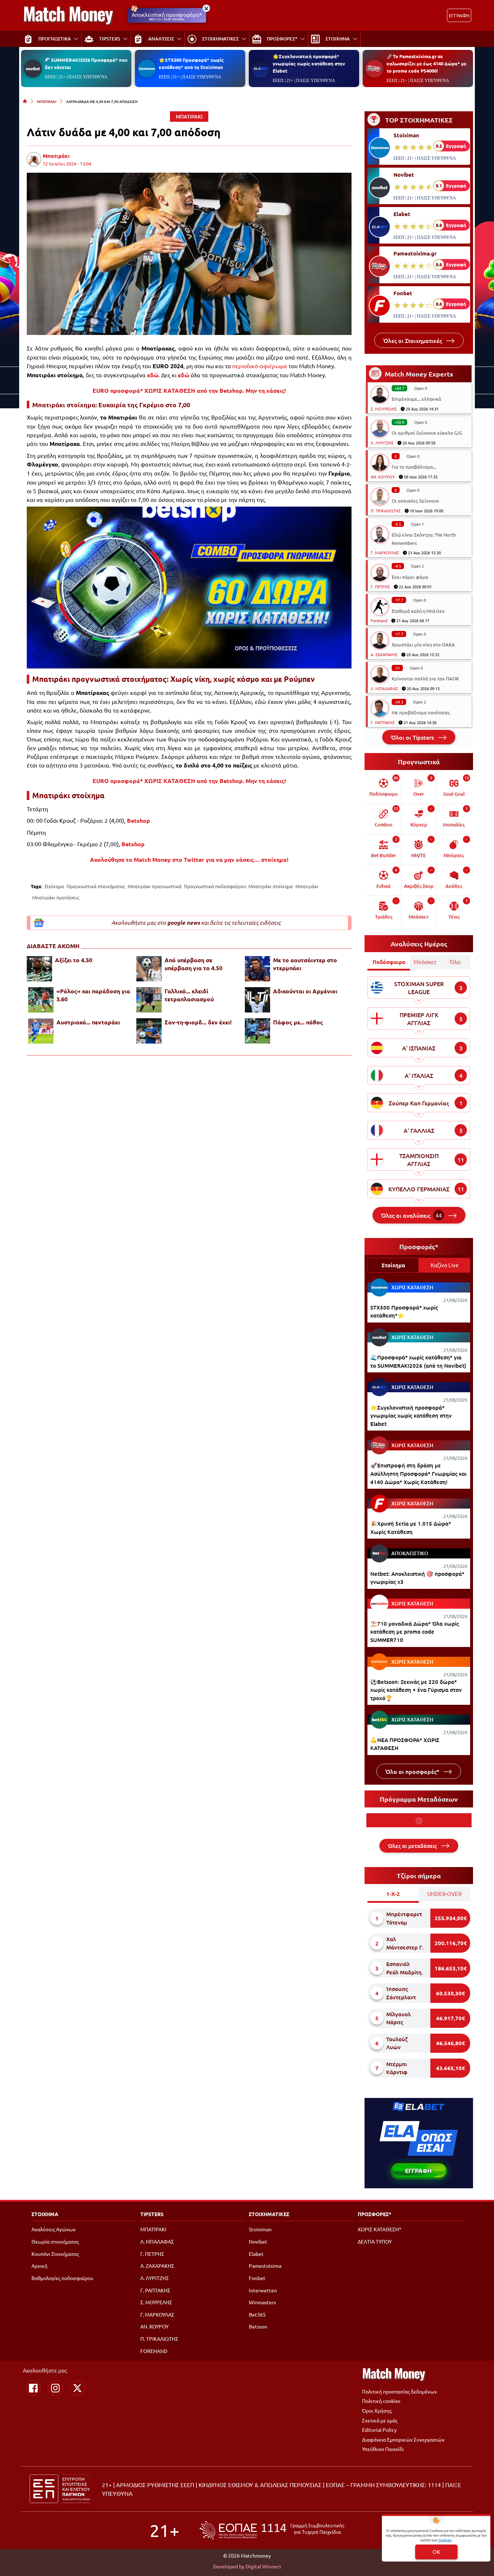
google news (184, 923)
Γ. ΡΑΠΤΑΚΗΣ (383, 722)
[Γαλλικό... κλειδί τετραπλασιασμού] (149, 1000)
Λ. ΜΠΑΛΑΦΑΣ (384, 688)
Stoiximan (406, 135)
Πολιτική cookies (381, 2401)
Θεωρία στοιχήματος (55, 2241)
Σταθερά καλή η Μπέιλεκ (418, 611)
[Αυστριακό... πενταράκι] (41, 1031)
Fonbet (403, 293)
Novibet (404, 175)
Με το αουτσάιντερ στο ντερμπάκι (305, 964)
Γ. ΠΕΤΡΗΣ (380, 586)
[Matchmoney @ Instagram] (55, 2388)
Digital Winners (263, 2566)
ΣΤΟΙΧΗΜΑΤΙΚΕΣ (269, 2214)
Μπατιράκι (56, 156)
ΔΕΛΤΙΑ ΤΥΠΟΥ (375, 2241)
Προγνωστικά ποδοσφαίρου (215, 886)
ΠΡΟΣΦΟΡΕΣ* (374, 2214)
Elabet (402, 214)
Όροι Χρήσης (377, 2411)
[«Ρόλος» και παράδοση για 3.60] (41, 1000)
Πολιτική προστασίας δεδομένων (399, 2391)
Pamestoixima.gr (415, 253)
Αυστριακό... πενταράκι (88, 1022)
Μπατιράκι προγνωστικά (155, 886)
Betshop (139, 820)
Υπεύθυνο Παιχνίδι (383, 2449)
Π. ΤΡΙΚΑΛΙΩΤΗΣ (386, 511)
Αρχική (39, 2266)
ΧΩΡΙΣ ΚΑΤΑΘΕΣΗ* (380, 2229)
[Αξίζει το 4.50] (39, 969)
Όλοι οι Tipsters (413, 737)
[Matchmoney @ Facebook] (33, 2388)
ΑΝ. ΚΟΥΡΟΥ (383, 477)
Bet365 (257, 2314)
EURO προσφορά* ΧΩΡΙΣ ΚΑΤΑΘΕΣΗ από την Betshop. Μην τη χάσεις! (189, 390)
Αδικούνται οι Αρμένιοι (305, 991)
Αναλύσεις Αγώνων (54, 2229)
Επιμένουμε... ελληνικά (416, 399)
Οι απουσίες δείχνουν (415, 501)
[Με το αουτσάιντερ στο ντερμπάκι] (257, 969)
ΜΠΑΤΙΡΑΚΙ (47, 101)
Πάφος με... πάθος (298, 1022)
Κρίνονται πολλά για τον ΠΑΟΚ (425, 678)
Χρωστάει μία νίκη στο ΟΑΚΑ (423, 644)
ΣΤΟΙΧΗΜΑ (45, 2214)
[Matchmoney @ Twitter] (77, 2388)
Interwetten (263, 2290)
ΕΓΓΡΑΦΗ (459, 15)
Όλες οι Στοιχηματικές (413, 340)
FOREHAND (154, 2351)
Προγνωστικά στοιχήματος (96, 886)
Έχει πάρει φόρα (410, 577)
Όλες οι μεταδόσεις (413, 1846)
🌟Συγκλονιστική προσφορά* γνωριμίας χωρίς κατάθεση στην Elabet (309, 63)
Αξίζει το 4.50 (74, 960)
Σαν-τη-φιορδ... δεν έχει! (198, 1022)
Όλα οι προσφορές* (413, 1771)
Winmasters (262, 2302)
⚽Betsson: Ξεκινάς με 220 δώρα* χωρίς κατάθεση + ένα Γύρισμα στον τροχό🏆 (416, 1690)
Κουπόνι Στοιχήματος (55, 2254)
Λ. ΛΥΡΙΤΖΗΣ (382, 443)
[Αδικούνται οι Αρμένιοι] (257, 1000)
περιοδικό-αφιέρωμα (260, 366)
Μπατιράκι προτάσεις (56, 897)
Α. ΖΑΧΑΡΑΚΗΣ (384, 654)
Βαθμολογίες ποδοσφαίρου (62, 2278)
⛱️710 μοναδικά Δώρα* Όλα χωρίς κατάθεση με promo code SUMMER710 (415, 1632)
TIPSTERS (152, 2214)
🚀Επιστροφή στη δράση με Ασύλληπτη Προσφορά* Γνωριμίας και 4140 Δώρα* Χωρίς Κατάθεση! (418, 1473)
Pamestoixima (265, 2266)
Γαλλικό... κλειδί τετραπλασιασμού (189, 995)
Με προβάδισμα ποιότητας (421, 712)
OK (436, 2552)
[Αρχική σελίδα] (25, 101)
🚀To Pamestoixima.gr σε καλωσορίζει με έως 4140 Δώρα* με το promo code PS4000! (427, 63)
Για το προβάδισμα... (414, 467)
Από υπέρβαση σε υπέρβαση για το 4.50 (193, 964)
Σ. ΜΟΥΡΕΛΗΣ (384, 409)
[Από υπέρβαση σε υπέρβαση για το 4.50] (149, 969)
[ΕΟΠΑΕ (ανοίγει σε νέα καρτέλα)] (272, 2530)
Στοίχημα (54, 886)
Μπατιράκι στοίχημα (271, 886)
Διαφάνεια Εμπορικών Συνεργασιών (403, 2439)
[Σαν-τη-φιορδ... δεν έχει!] (149, 1031)
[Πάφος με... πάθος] (257, 1031)
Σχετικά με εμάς (380, 2420)
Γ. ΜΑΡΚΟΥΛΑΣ (385, 552)
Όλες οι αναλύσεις (412, 1215)
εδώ (153, 375)
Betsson (258, 2326)
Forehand (379, 620)
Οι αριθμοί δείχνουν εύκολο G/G (427, 433)
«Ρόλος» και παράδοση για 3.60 (93, 995)
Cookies (445, 2540)
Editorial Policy (379, 2430)
